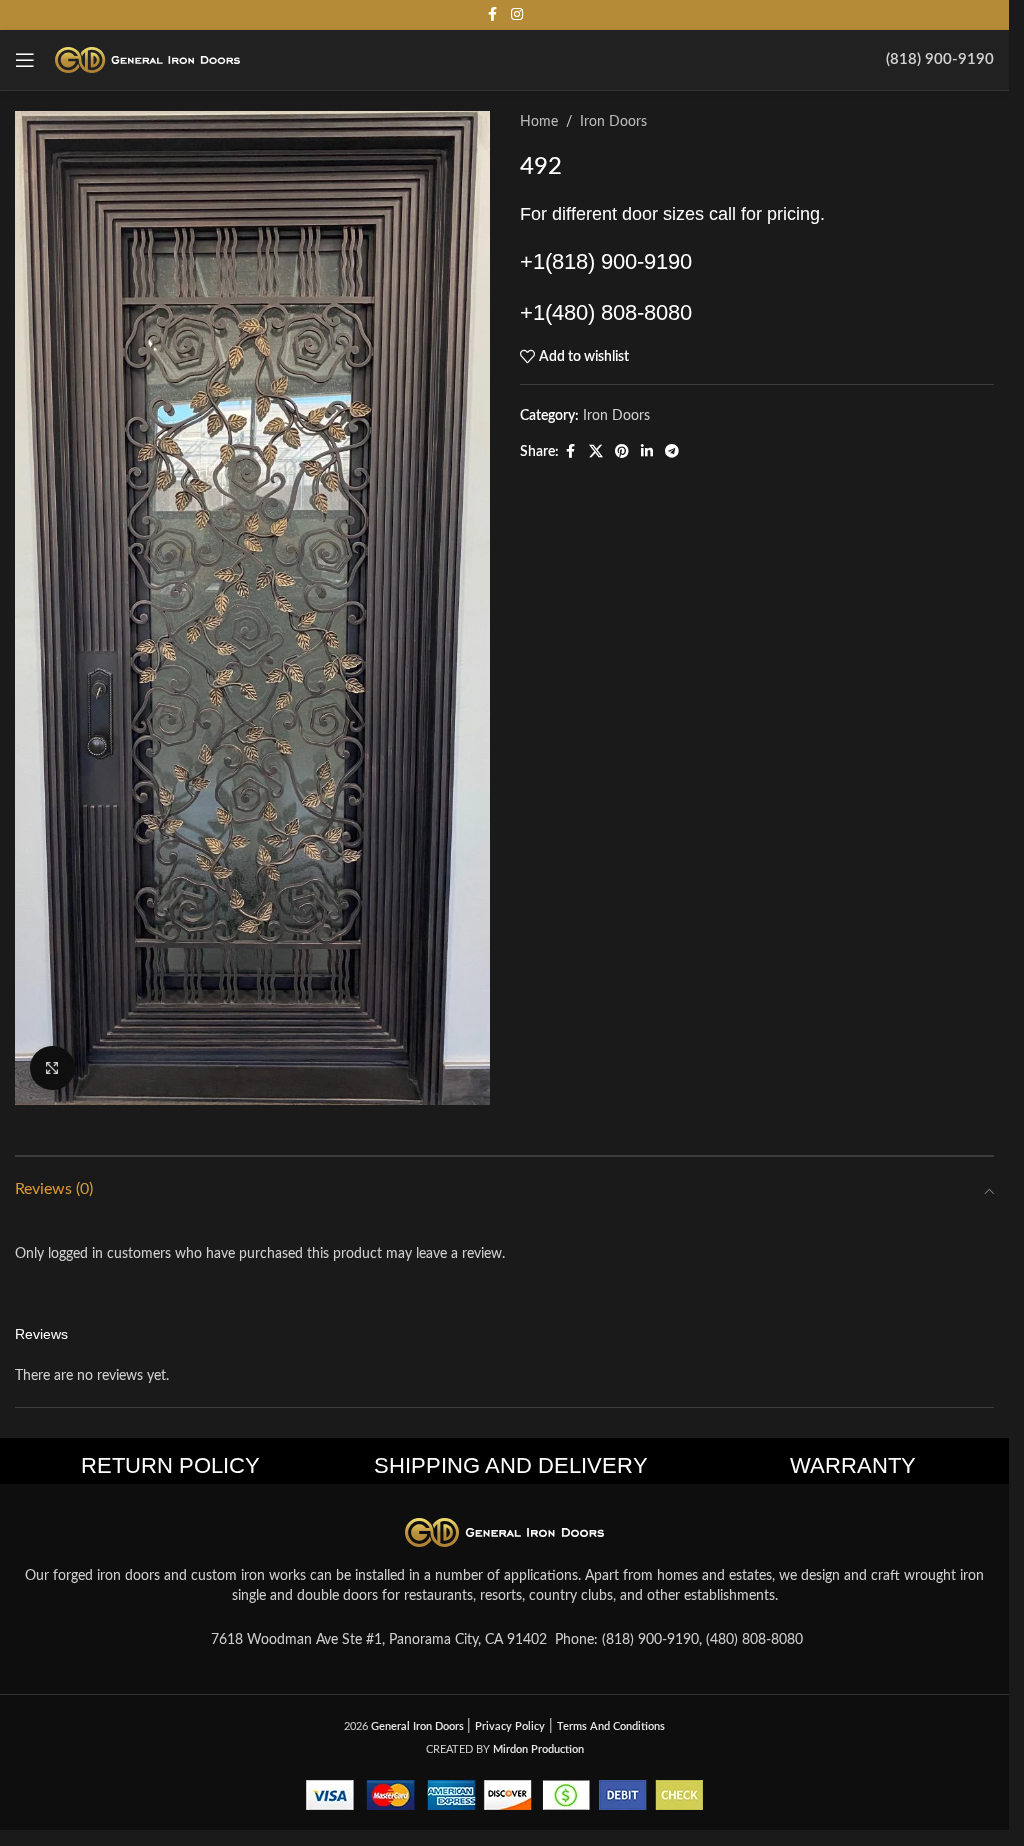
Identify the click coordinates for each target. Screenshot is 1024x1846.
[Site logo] (147, 60)
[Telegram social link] (672, 452)
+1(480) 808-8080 (606, 312)
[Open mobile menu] (25, 60)
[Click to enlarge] (52, 1068)
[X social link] (596, 452)
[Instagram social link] (517, 15)
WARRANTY (853, 1465)
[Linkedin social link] (647, 452)
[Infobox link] (940, 60)
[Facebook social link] (493, 15)
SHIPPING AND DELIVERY (511, 1465)
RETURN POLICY (170, 1465)
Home (539, 122)
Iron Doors (613, 122)
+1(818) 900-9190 (606, 261)
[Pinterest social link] (622, 452)
